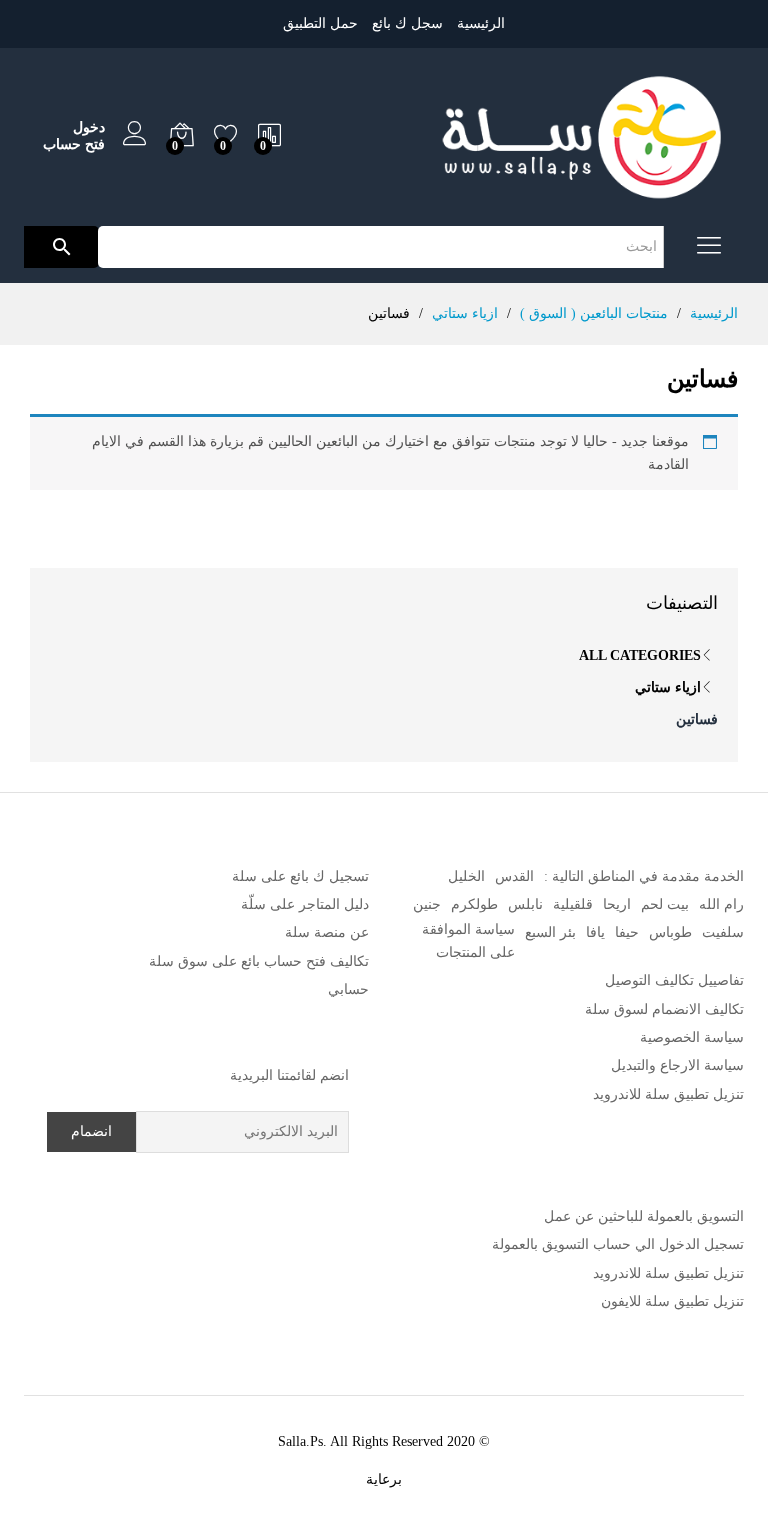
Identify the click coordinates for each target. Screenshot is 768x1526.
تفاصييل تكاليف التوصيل (674, 980)
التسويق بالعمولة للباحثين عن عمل (644, 1216)
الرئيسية (481, 23)
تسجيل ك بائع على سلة (300, 876)
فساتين (697, 719)
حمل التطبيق (320, 23)
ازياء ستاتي (668, 687)
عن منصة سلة (327, 932)
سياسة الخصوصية (692, 1037)
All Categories (640, 655)
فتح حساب (74, 144)
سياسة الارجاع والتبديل (677, 1065)
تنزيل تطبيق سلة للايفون (672, 1301)
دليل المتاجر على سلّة (305, 904)
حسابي (348, 989)
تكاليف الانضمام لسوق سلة (664, 1009)
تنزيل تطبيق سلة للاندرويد (668, 1094)
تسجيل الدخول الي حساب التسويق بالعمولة (618, 1244)
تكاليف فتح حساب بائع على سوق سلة (259, 961)
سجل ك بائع (407, 23)
